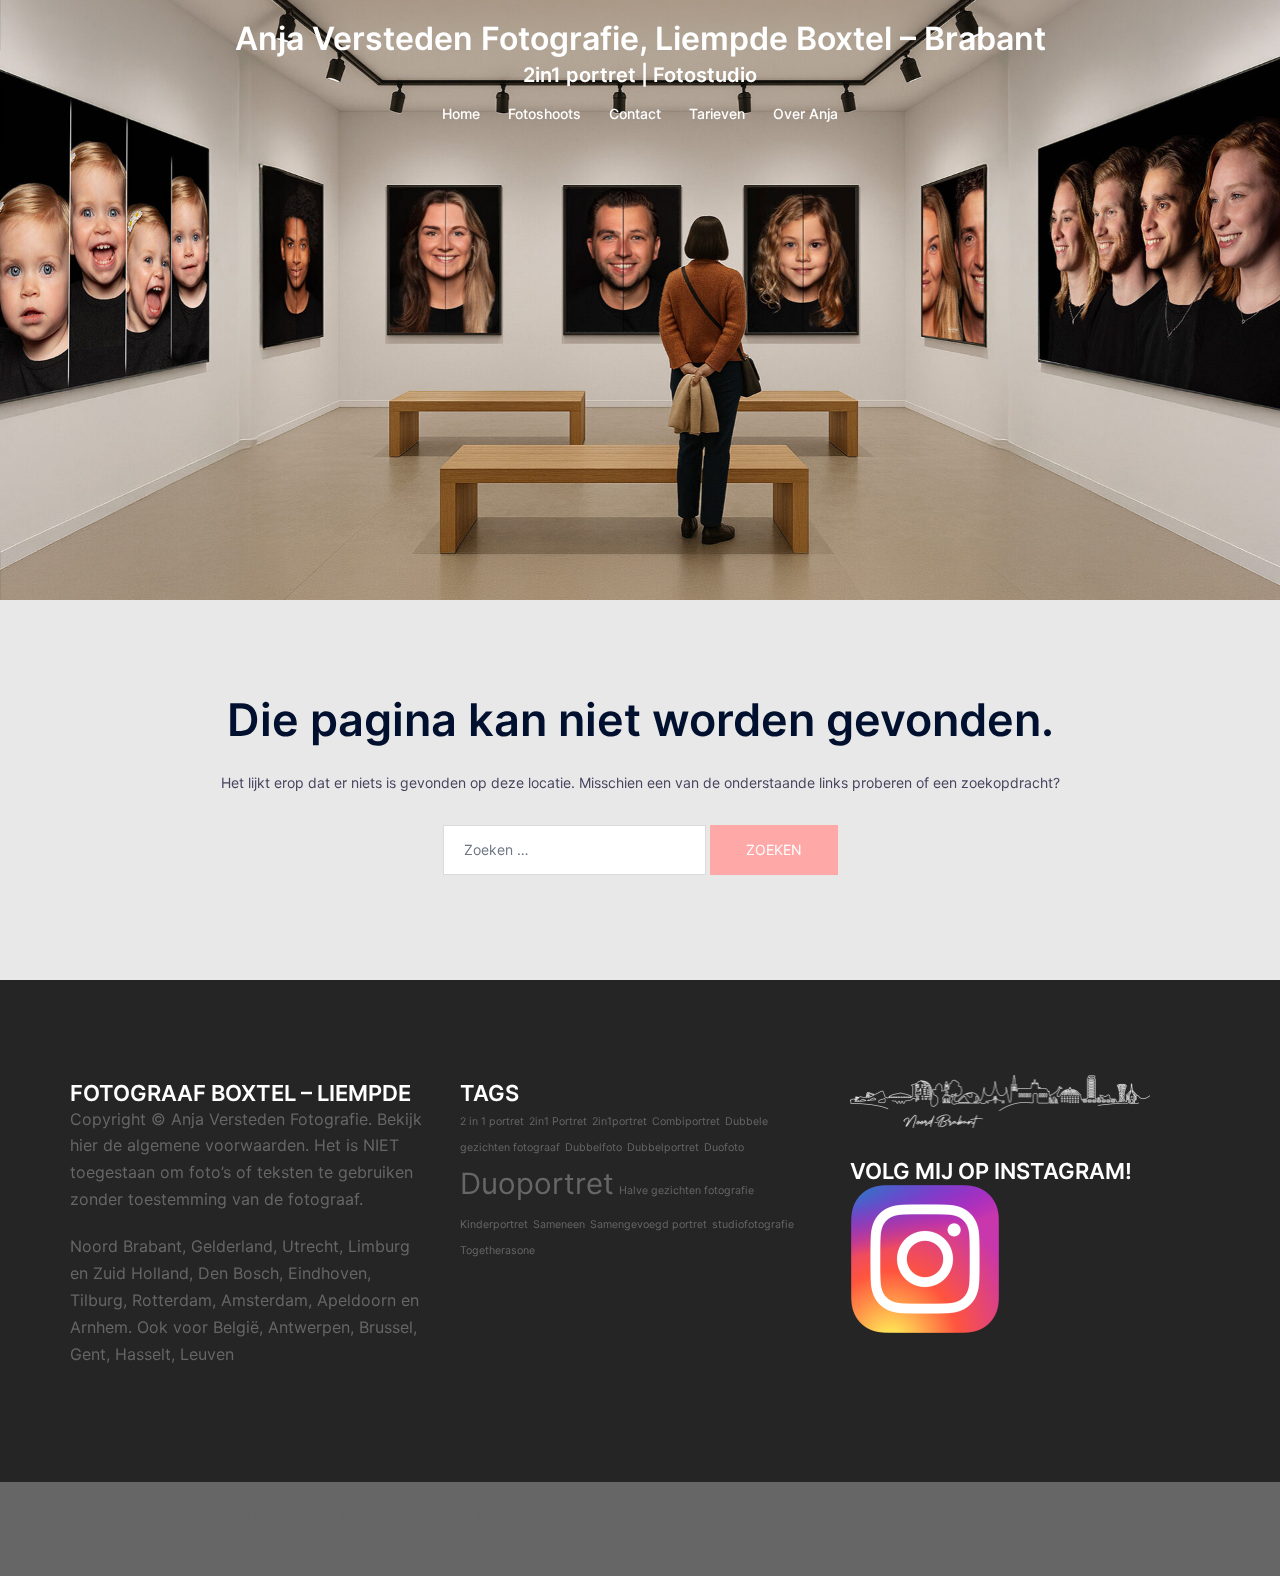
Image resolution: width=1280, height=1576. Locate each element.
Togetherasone (497, 1250)
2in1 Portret (558, 1121)
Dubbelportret (663, 1147)
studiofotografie (753, 1224)
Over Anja (805, 113)
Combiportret (686, 1121)
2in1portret (619, 1121)
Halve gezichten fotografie (686, 1190)
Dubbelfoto (593, 1147)
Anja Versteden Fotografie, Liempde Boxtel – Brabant (640, 38)
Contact (635, 113)
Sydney (242, 1542)
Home (461, 113)
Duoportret (537, 1183)
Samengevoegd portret (648, 1224)
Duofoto (724, 1147)
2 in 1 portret (492, 1121)
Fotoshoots (544, 113)
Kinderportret (494, 1224)
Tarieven (717, 113)
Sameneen (559, 1224)
